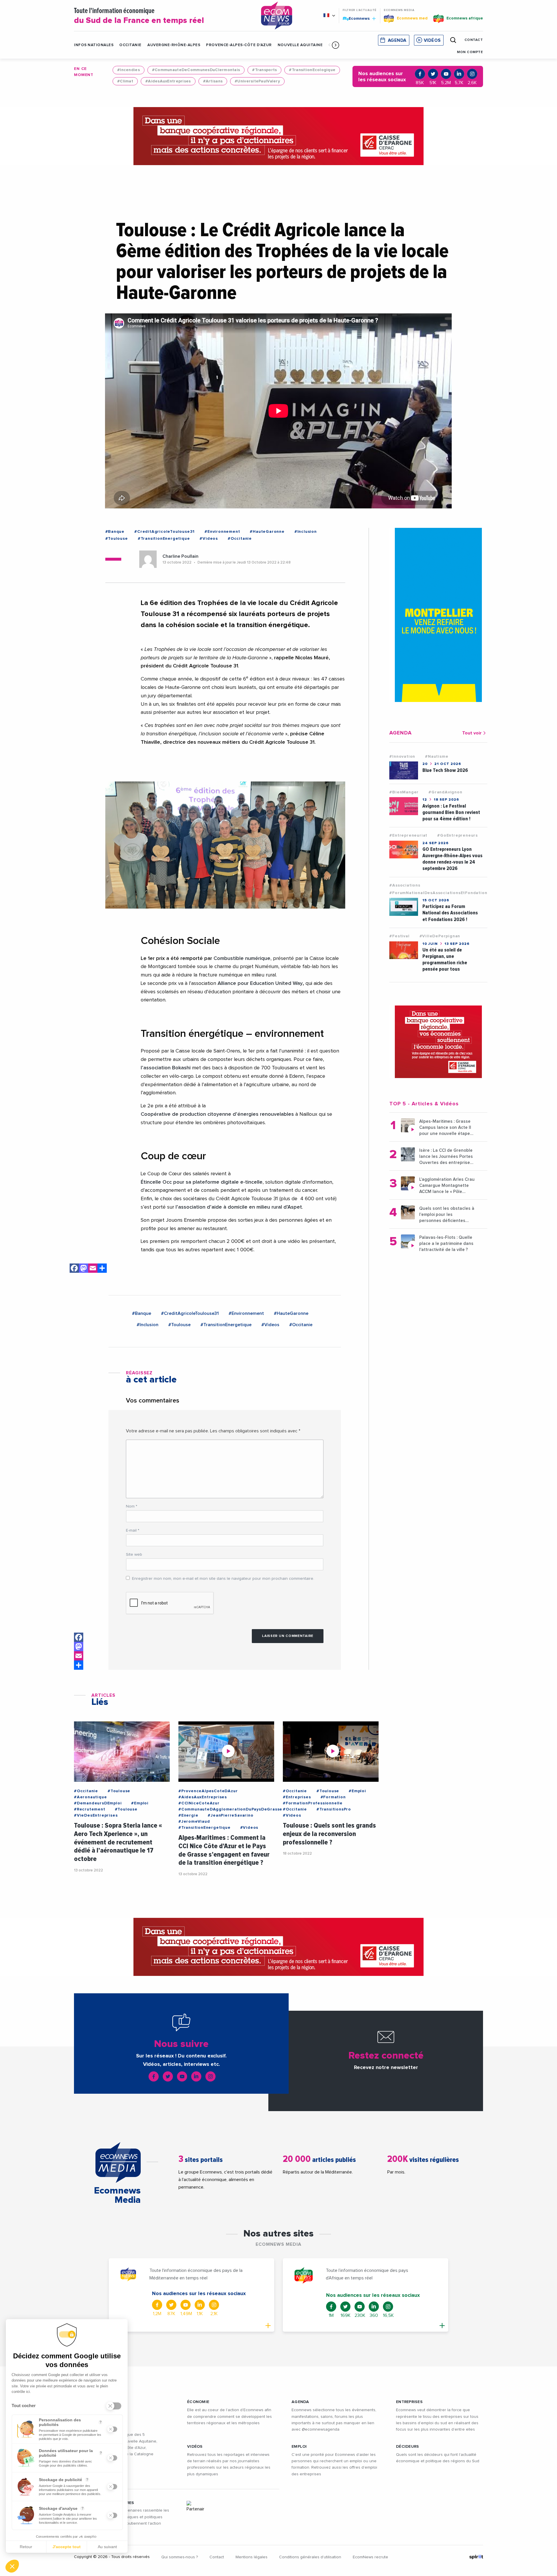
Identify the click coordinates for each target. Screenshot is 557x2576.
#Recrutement (90, 1809)
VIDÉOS (195, 2447)
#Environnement (222, 532)
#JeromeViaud (194, 1822)
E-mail (133, 1530)
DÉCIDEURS (408, 2447)
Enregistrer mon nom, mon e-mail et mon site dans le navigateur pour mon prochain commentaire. (223, 1579)
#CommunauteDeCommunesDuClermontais (196, 70)
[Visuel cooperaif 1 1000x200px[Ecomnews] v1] (278, 136)
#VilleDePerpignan (440, 936)
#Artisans (213, 81)
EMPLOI (299, 2447)
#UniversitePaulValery (257, 81)
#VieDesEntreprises (96, 1815)
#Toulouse (117, 539)
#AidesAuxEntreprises (168, 81)
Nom (132, 1506)
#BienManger (404, 792)
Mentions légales (252, 2557)
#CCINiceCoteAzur (199, 1803)
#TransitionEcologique (312, 70)
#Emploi (140, 1803)
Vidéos (432, 40)
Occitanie (130, 45)
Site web (134, 1555)
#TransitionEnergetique (164, 539)
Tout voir (472, 733)
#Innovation (402, 757)
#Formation (333, 1797)
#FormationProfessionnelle (313, 1803)
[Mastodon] (84, 1269)
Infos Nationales (94, 45)
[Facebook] (74, 1269)
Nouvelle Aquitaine (300, 45)
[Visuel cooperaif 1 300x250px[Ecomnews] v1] (438, 1042)
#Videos (209, 539)
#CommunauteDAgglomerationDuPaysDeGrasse (230, 1809)
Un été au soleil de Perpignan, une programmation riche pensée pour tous (445, 960)
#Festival (399, 936)
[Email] (93, 1269)
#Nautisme (437, 757)
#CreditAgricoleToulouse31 (164, 532)
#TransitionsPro (334, 1809)
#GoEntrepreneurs (457, 835)
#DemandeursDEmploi (98, 1803)
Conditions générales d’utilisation (310, 2557)
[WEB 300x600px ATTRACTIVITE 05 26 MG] (438, 615)
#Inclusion (306, 532)
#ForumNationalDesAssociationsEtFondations (439, 893)
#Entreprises (297, 1797)
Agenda (397, 40)
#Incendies (129, 70)
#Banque (115, 532)
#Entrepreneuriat (408, 835)
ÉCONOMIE (198, 2402)
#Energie (188, 1815)
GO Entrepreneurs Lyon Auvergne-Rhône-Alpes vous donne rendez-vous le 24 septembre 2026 (452, 859)
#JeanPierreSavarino (230, 1815)
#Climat (125, 81)
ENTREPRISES (409, 2402)
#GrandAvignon (445, 792)
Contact (217, 2557)
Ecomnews (357, 18)
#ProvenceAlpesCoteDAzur (208, 1791)
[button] (336, 45)
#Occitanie (240, 539)
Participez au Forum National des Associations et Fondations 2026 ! (450, 913)
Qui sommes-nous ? (180, 2557)
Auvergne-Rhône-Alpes (174, 45)
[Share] (102, 1269)
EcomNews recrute (370, 2557)
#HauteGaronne (267, 532)
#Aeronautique (90, 1797)
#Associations (405, 885)
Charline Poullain (180, 556)
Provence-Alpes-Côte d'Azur (239, 45)
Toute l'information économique (139, 16)
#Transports (264, 70)
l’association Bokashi (166, 1068)
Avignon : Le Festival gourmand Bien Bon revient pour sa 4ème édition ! (451, 812)
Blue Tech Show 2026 (445, 770)
